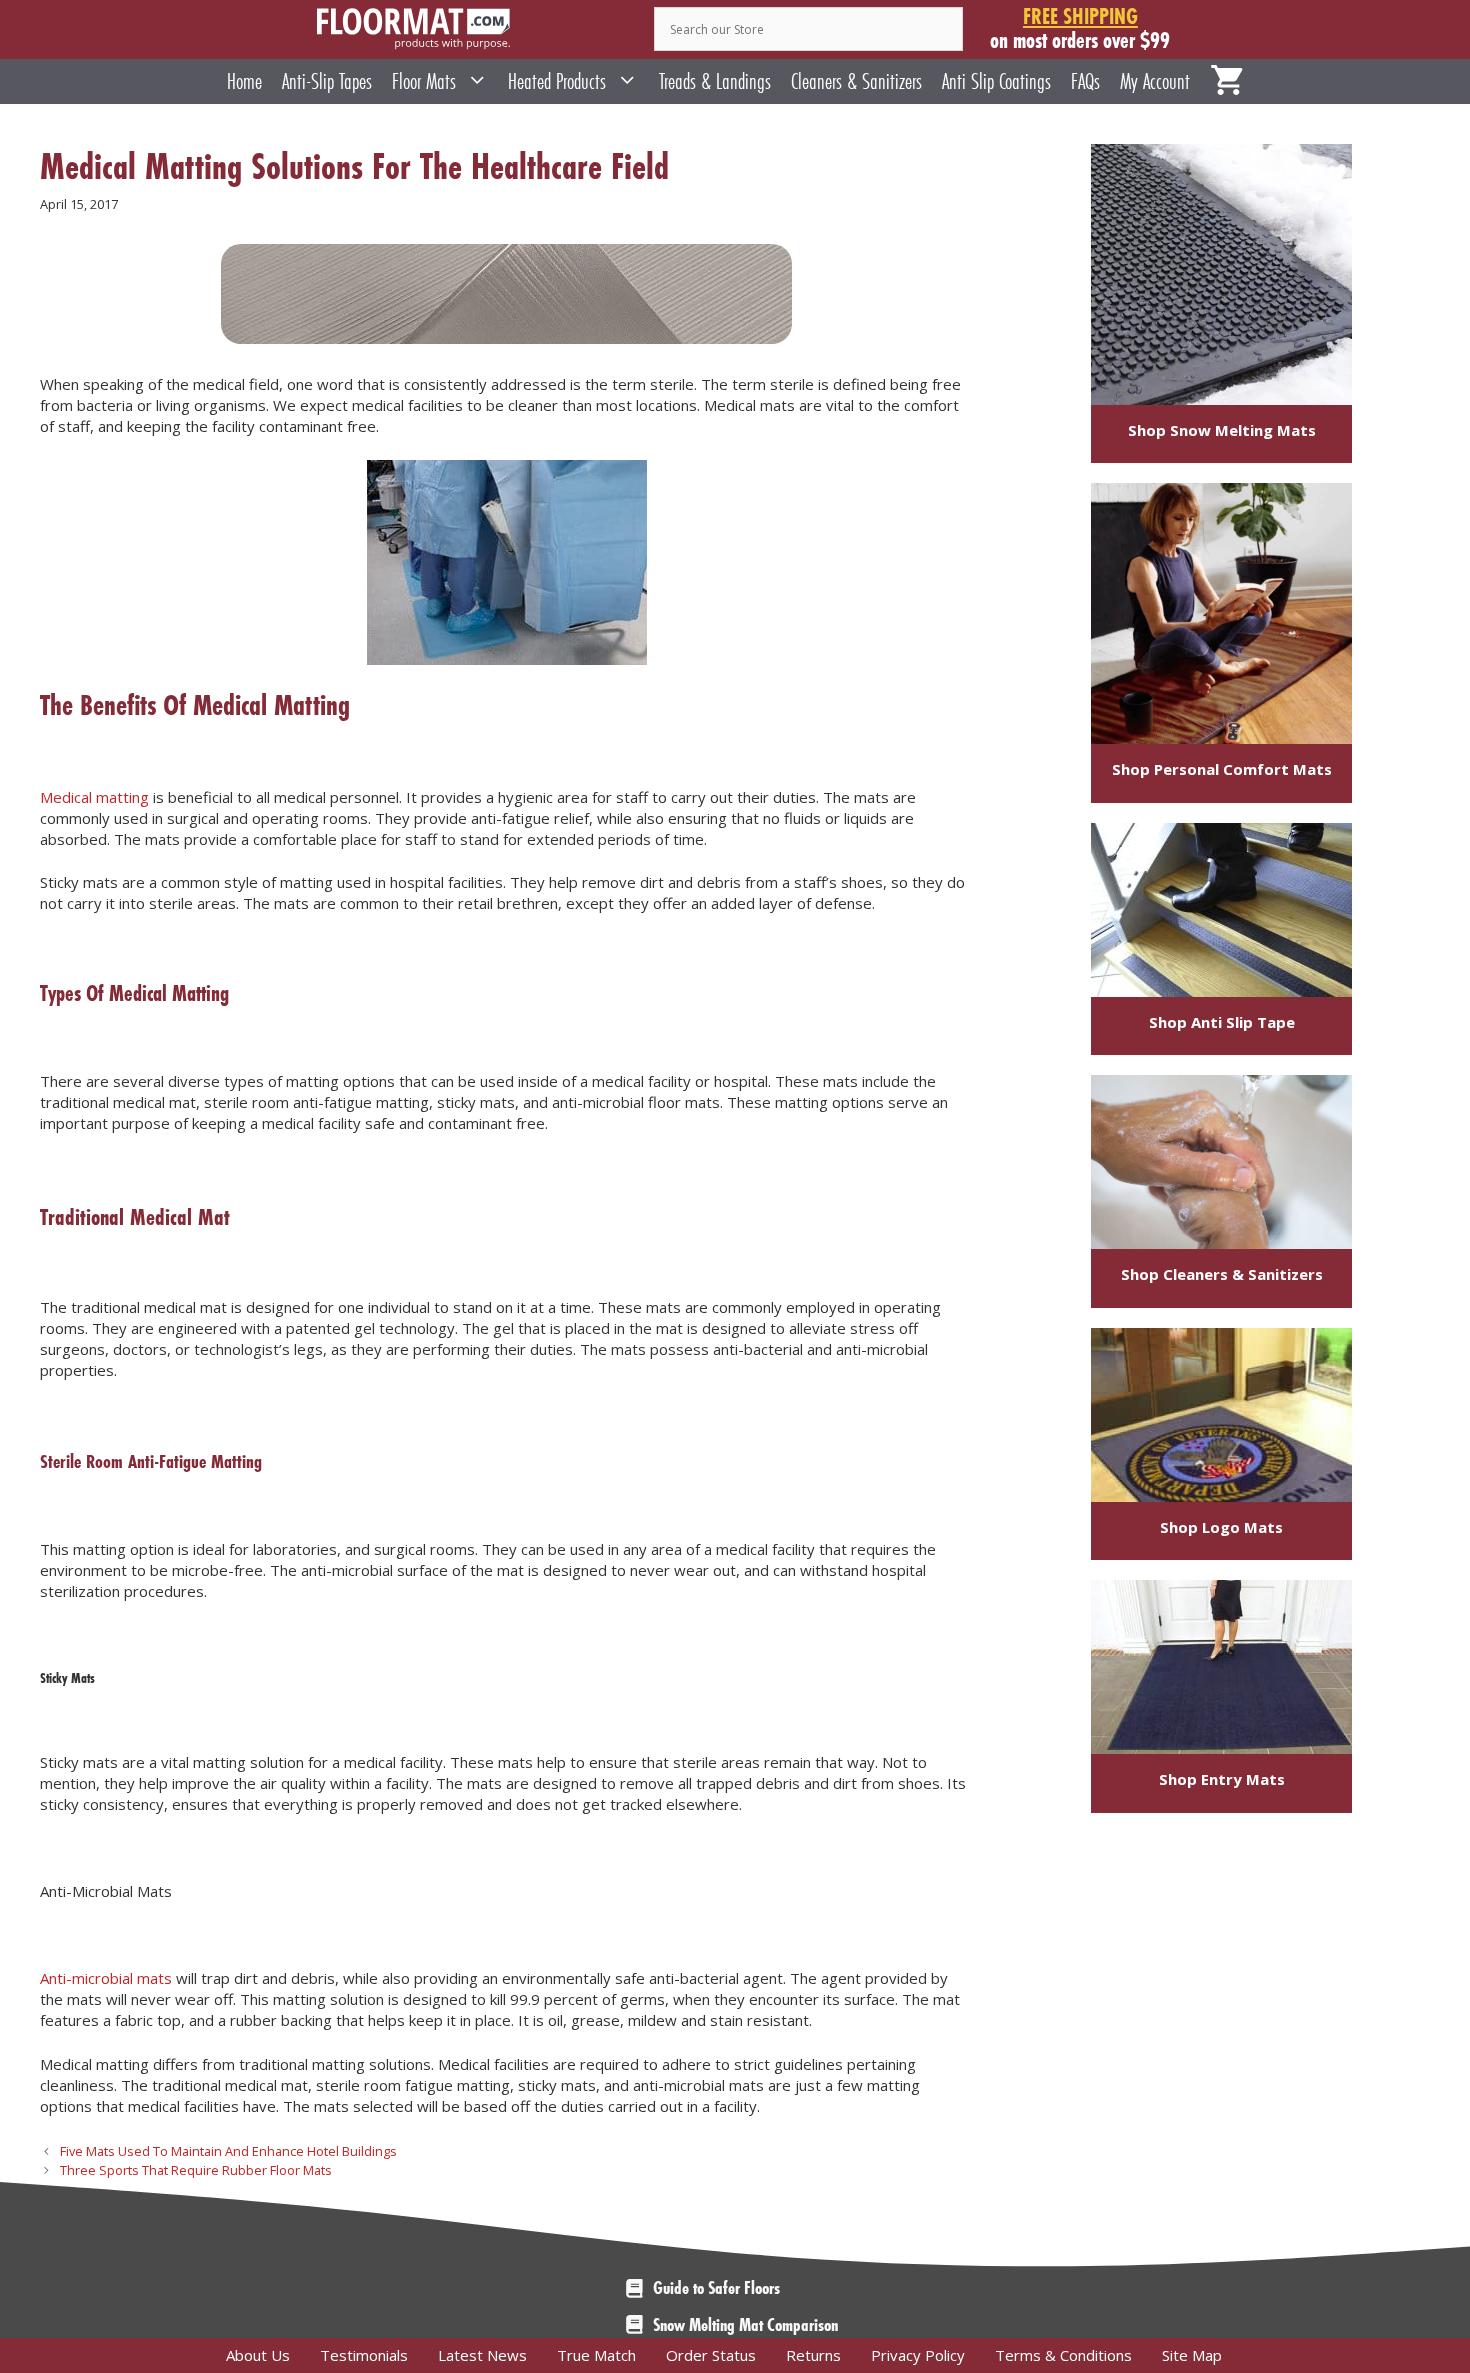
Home (244, 81)
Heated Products (557, 81)
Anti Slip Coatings (996, 81)
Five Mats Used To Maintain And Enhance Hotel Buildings (228, 2151)
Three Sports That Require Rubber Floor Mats (196, 2170)
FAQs (1085, 81)
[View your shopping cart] (1227, 81)
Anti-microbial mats (106, 1978)
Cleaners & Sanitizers (856, 81)
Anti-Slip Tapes (327, 81)
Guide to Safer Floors (716, 2288)
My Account (1155, 81)
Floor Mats (424, 81)
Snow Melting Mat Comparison (745, 2325)
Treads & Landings (715, 81)
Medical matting (94, 797)
